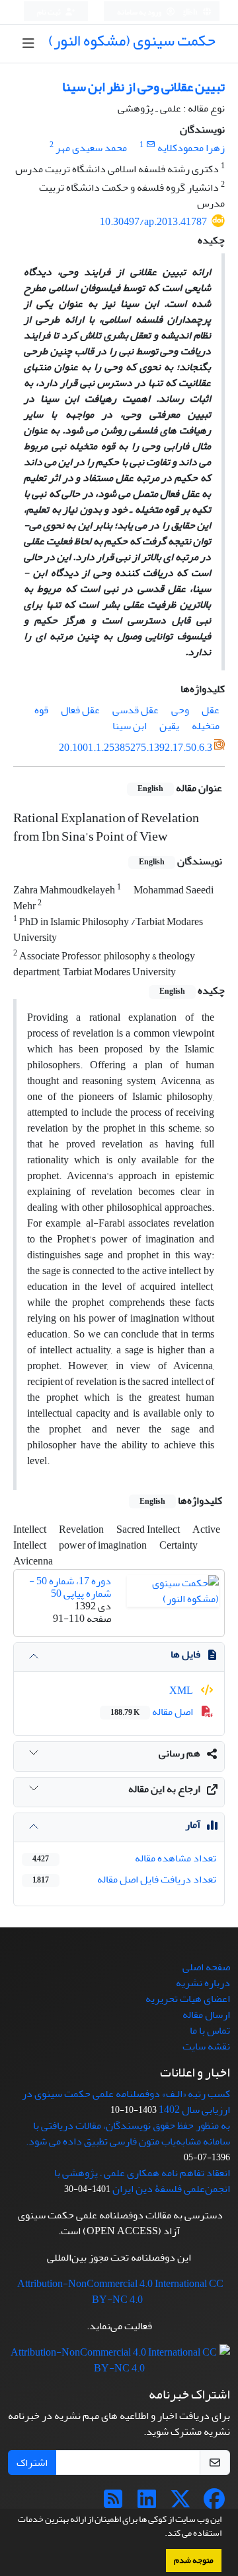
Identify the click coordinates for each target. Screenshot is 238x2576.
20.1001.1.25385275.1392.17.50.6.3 (136, 748)
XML (182, 1690)
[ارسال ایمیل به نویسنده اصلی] (150, 145)
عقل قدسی (136, 710)
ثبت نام (50, 12)
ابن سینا (130, 726)
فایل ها (185, 1654)
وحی (180, 710)
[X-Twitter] (180, 2503)
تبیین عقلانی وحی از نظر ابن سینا (143, 87)
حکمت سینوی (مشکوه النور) (132, 41)
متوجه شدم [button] (194, 2560)
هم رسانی (179, 1753)
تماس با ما (210, 2030)
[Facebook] (214, 2503)
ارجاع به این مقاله (164, 1789)
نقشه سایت (206, 2046)
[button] (161, 2534)
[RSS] (113, 2503)
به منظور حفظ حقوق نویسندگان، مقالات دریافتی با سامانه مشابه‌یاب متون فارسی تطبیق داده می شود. (128, 2133)
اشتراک (32, 2463)
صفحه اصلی (206, 1967)
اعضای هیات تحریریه (188, 1999)
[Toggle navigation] (28, 44)
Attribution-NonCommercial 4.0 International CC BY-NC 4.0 (120, 2292)
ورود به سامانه (140, 12)
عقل (211, 710)
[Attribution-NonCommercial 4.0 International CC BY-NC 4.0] (119, 2364)
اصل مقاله (153, 1712)
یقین (169, 726)
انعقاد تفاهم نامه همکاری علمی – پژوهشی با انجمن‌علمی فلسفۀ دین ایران (142, 2181)
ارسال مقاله (206, 2014)
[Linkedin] (147, 2503)
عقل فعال (80, 710)
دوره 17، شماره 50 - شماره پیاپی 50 (70, 1587)
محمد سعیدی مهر (91, 148)
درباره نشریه (203, 1983)
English (185, 12)
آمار (193, 1824)
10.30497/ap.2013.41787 (153, 222)
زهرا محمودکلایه (191, 148)
